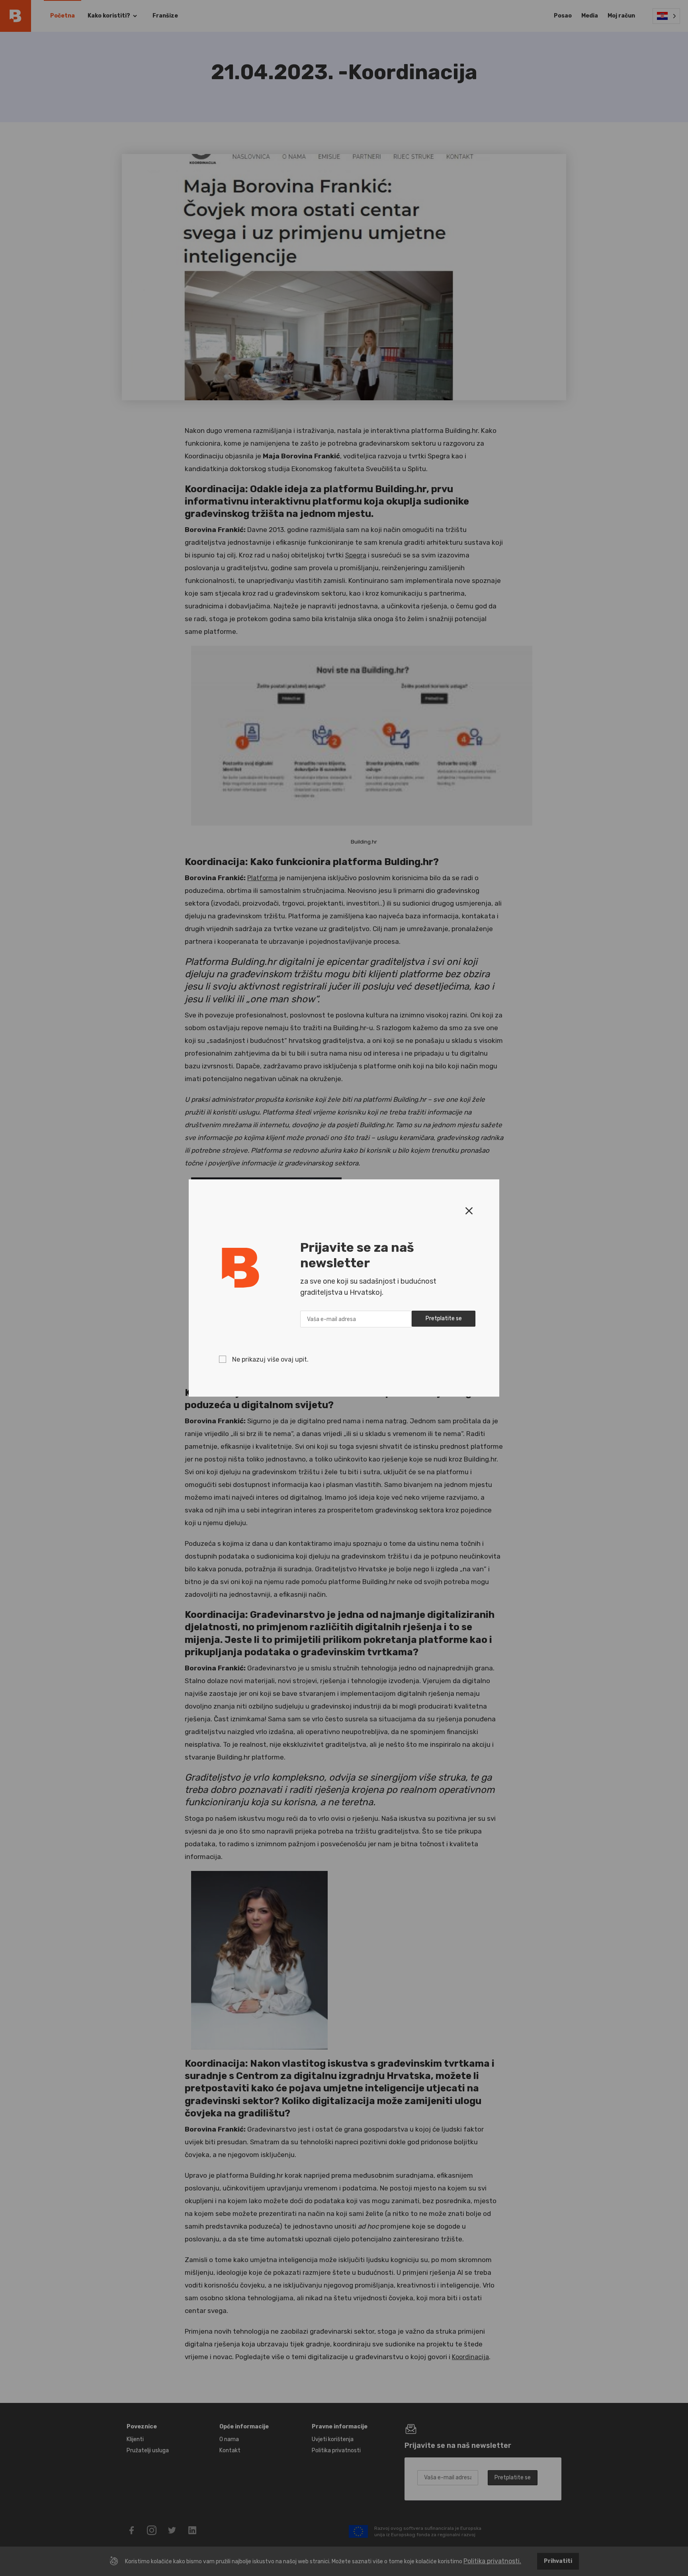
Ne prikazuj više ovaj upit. (270, 1359)
